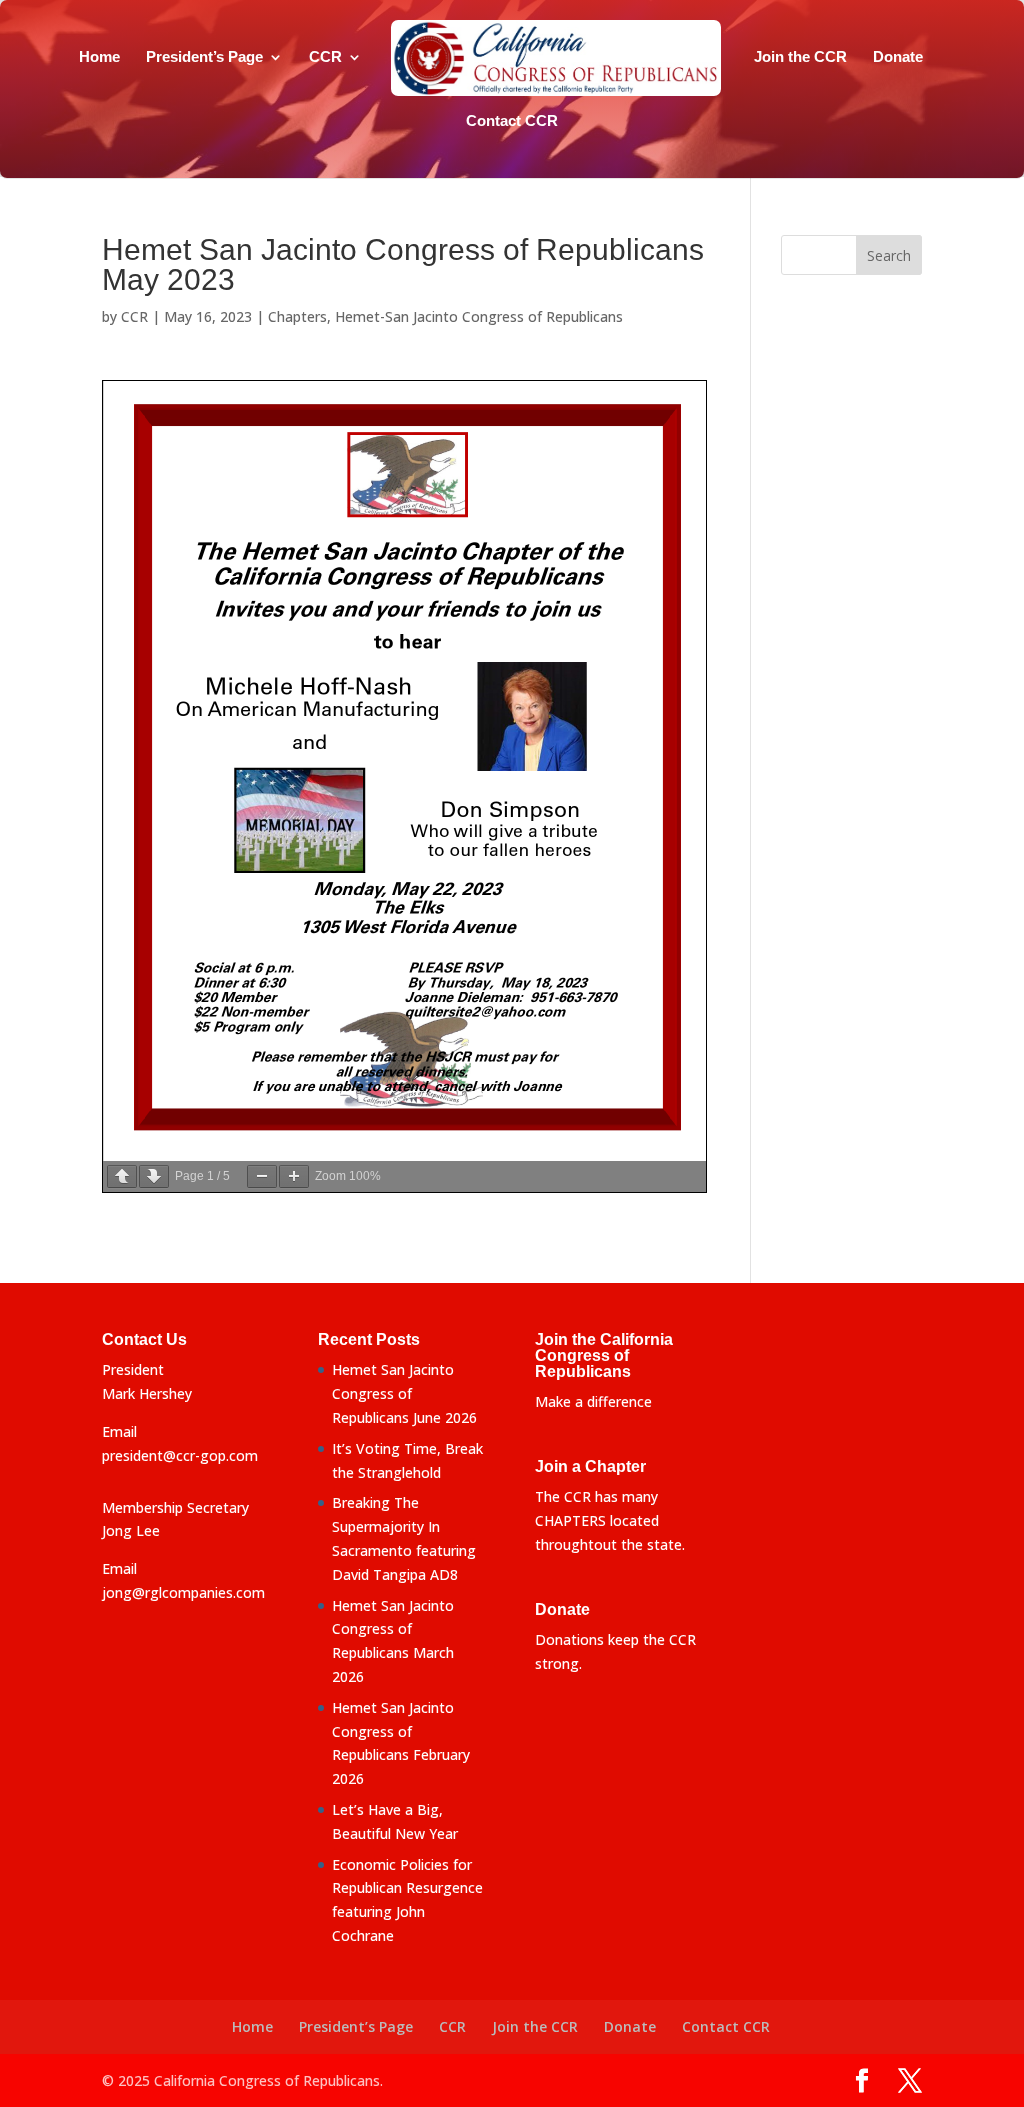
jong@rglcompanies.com (183, 1592)
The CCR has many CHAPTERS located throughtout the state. (610, 1520)
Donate (898, 57)
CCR (325, 57)
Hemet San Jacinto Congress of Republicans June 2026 (404, 1393)
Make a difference (593, 1401)
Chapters (297, 316)
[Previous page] (122, 1176)
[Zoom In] (294, 1176)
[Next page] (154, 1176)
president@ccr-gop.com (180, 1455)
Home (99, 57)
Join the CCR (800, 57)
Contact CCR (512, 121)
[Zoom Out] (262, 1176)
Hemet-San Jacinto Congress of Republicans (479, 316)
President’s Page (204, 57)
